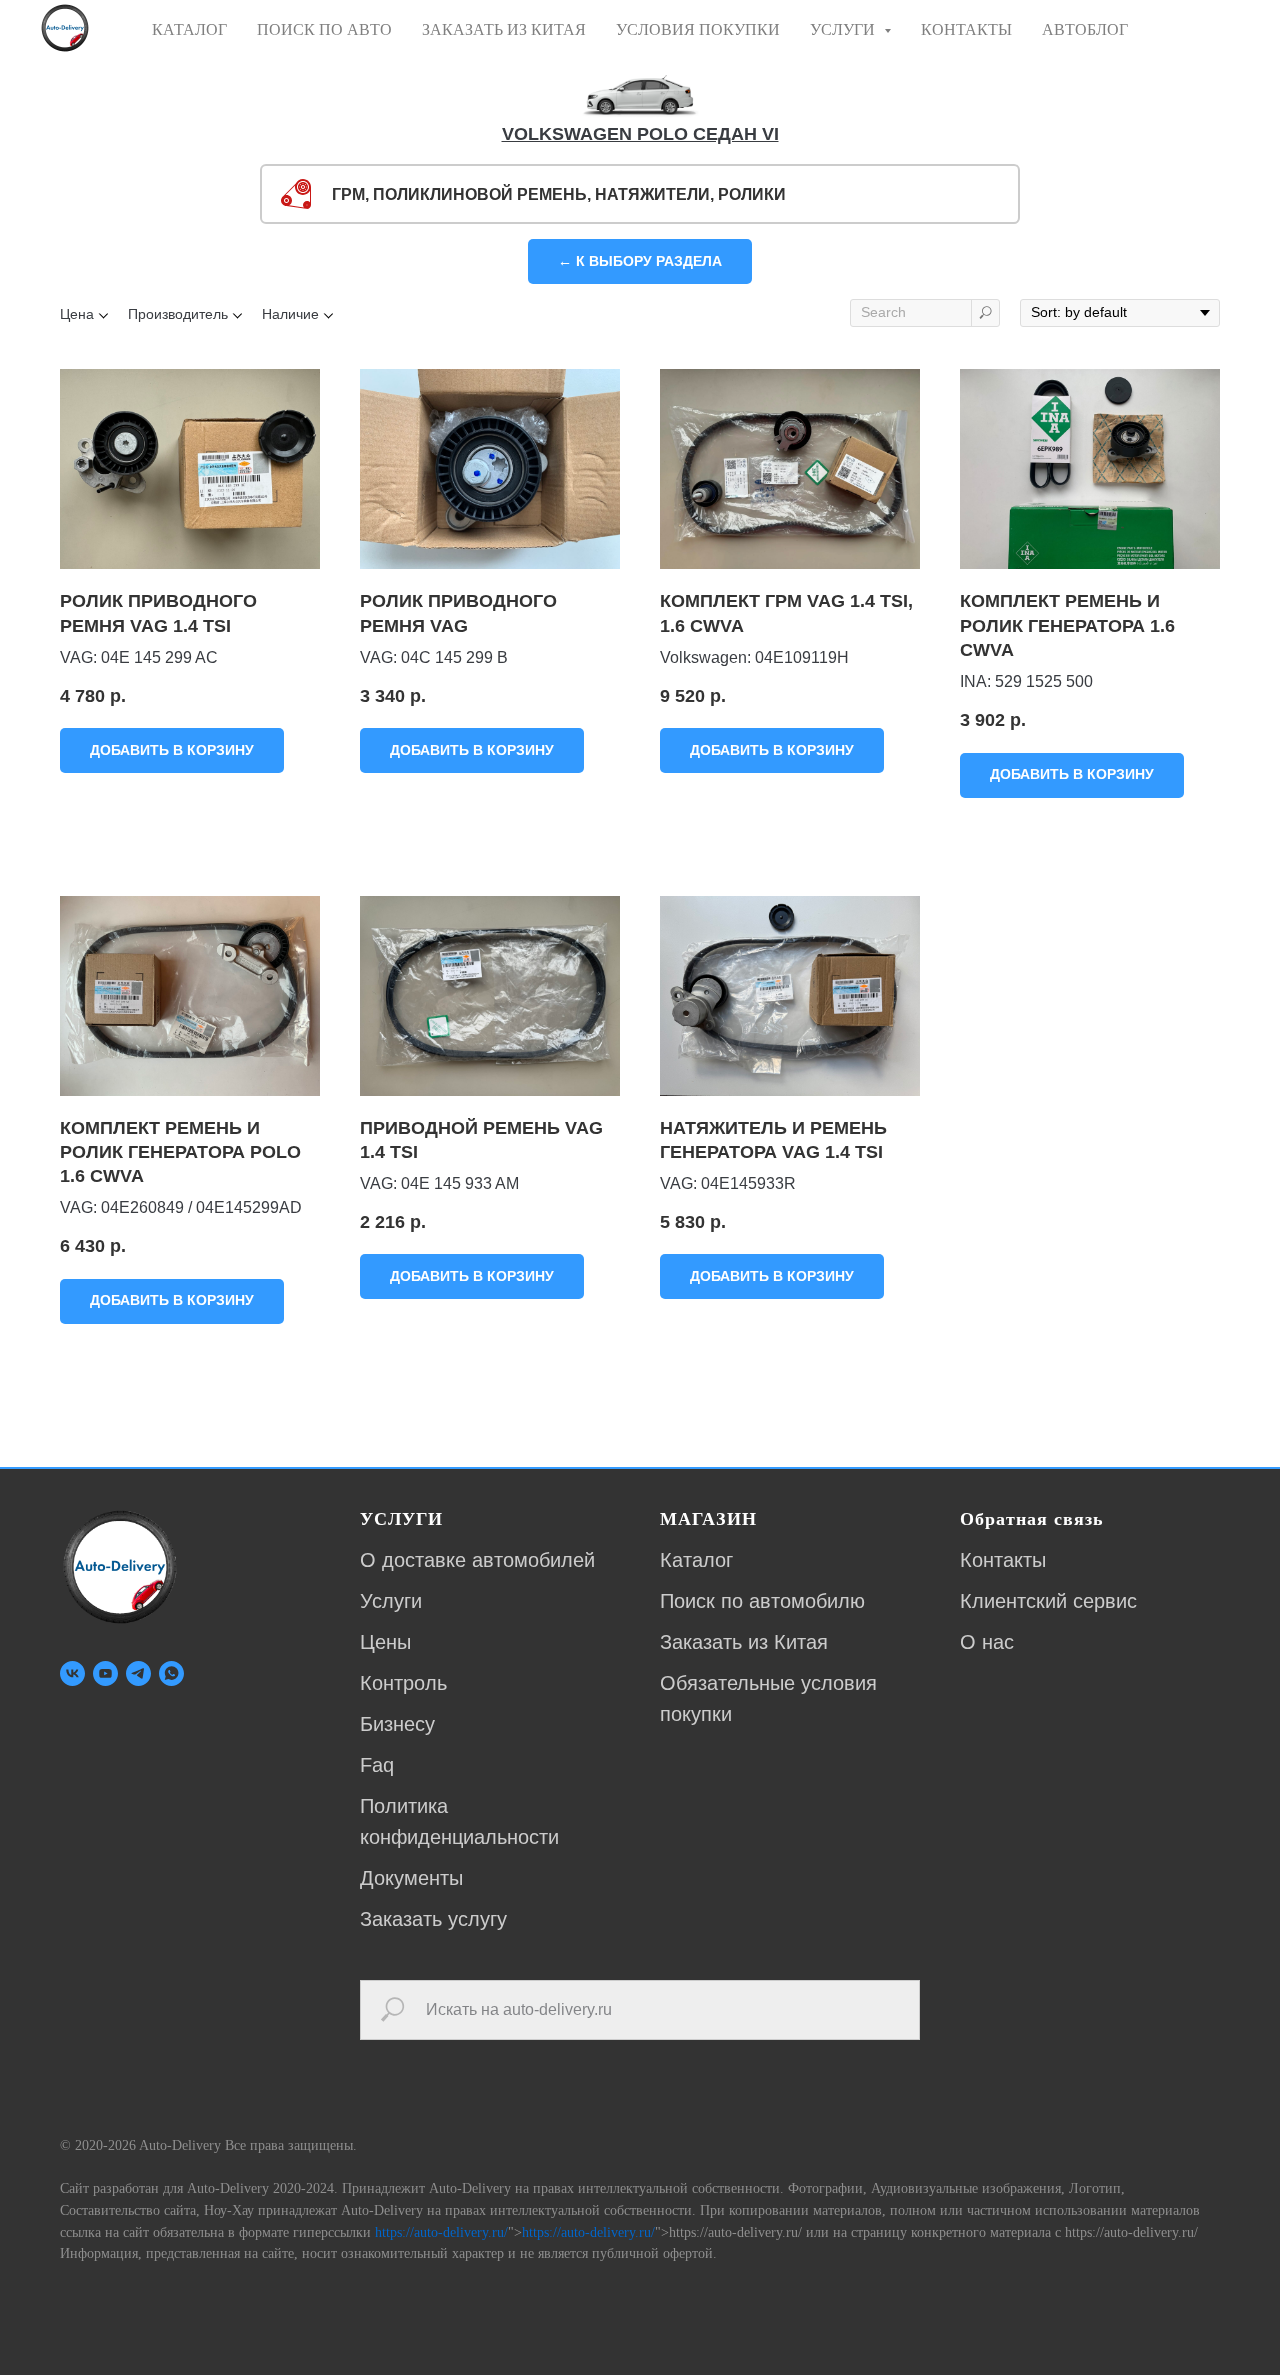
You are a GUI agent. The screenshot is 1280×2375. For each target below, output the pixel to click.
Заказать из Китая (744, 1642)
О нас (987, 1642)
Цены (385, 1642)
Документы (411, 1878)
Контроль (403, 1683)
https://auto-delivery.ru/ (441, 2232)
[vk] (72, 1673)
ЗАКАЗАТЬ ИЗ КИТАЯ (504, 29)
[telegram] (138, 1673)
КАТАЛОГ (189, 29)
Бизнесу (397, 1724)
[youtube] (105, 1673)
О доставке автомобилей (477, 1560)
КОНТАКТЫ (966, 29)
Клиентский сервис (1048, 1601)
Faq (377, 1765)
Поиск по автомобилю (762, 1601)
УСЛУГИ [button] (844, 29)
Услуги (391, 1601)
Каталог (696, 1560)
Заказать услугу (433, 1919)
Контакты (1003, 1560)
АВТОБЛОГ (1085, 29)
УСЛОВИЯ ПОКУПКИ (698, 29)
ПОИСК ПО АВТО (324, 29)
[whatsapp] (171, 1673)
